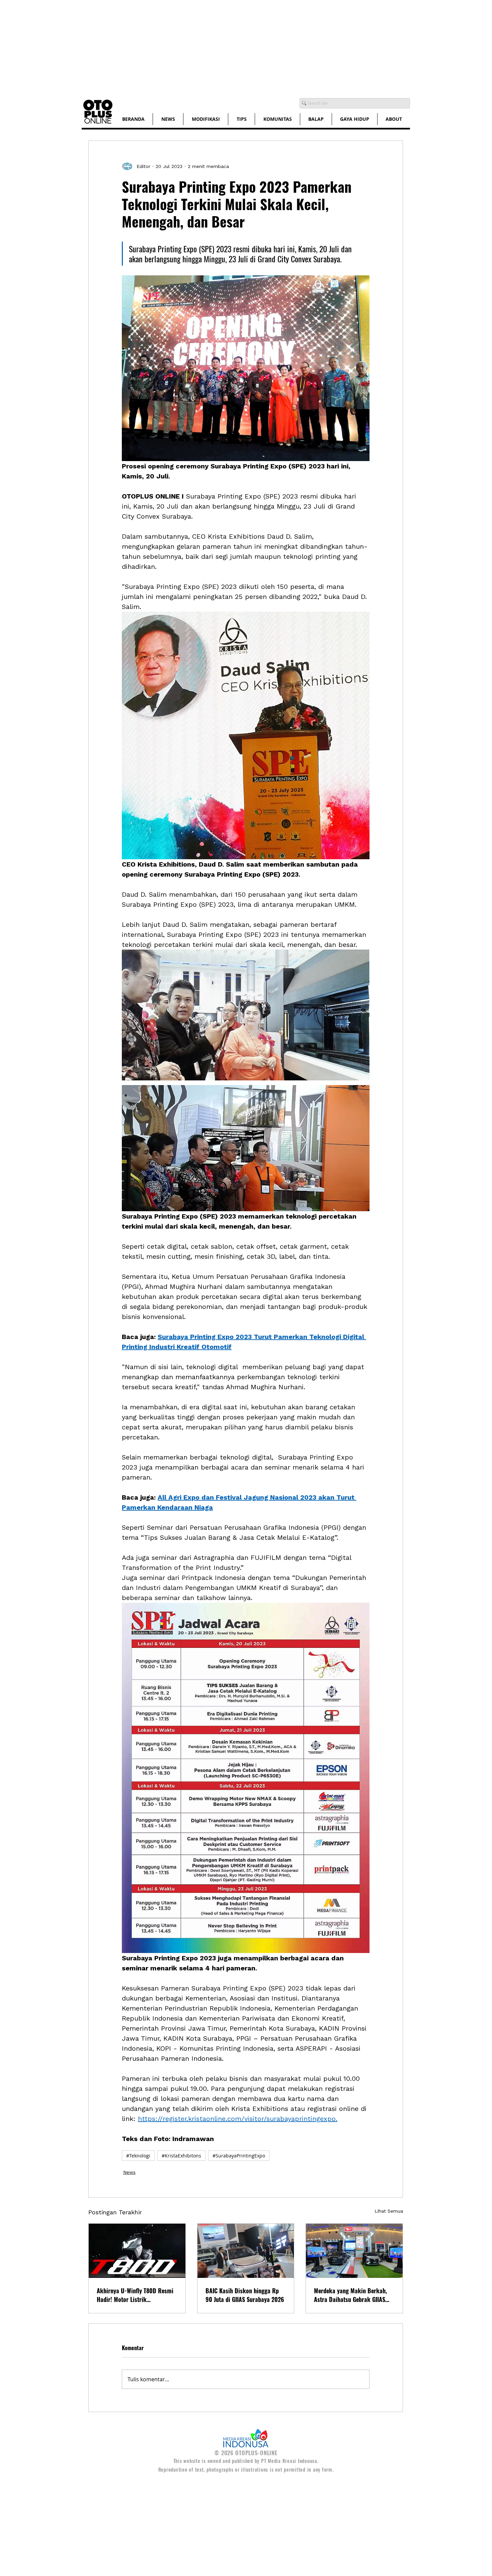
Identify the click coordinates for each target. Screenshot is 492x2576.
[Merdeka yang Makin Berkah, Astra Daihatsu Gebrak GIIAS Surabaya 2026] (354, 2251)
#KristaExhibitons (181, 2156)
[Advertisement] (201, 47)
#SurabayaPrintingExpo (239, 2156)
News (129, 2172)
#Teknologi (138, 2156)
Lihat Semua (389, 2211)
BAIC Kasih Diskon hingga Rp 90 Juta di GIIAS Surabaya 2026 (245, 2295)
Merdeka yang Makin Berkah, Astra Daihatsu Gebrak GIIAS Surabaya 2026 (350, 2295)
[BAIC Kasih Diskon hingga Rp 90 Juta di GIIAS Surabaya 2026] (246, 2251)
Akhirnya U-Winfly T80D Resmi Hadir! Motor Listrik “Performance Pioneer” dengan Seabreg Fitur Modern (135, 2295)
